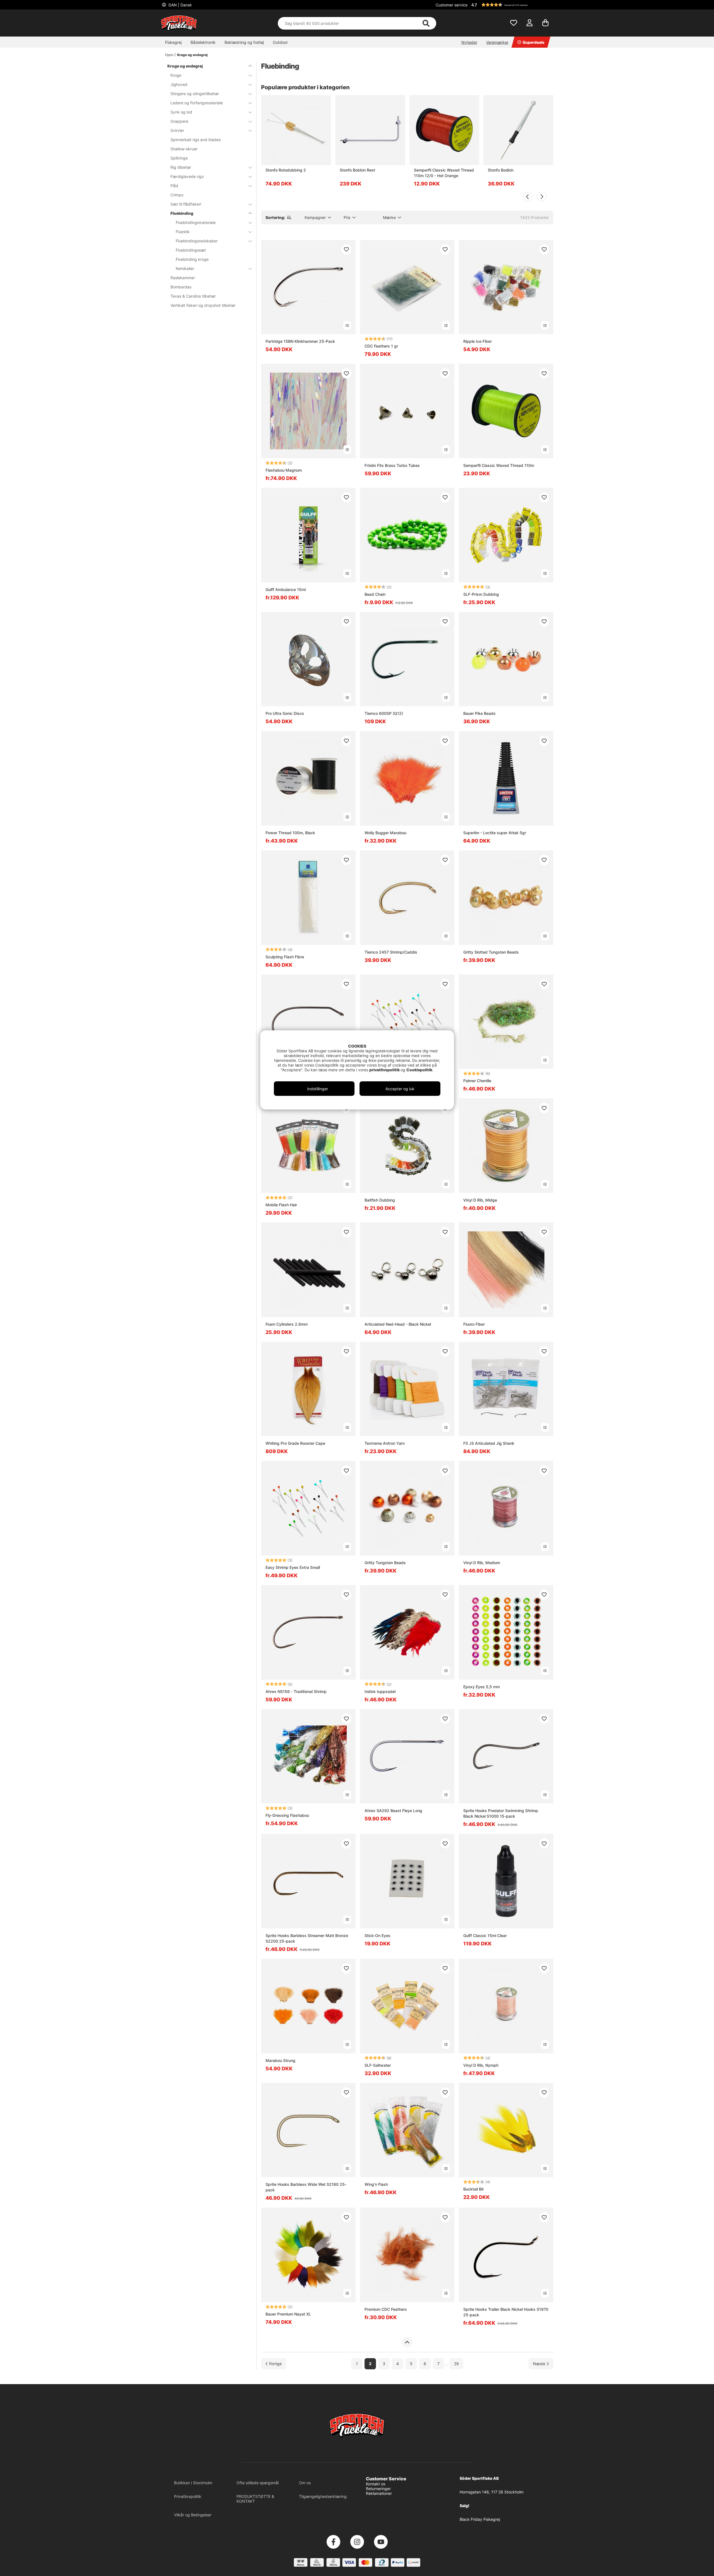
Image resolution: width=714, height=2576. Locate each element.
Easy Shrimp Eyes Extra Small (293, 1567)
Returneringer (378, 2489)
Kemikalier (185, 268)
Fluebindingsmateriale (196, 222)
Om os (305, 2483)
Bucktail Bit (473, 2189)
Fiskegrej (173, 42)
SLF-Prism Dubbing (481, 594)
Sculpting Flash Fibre (285, 957)
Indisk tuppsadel (380, 1691)
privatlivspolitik (385, 1070)
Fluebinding (182, 213)
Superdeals (534, 42)
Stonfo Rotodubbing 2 (286, 170)
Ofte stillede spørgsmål (258, 2483)
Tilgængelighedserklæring (323, 2496)
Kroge (176, 75)
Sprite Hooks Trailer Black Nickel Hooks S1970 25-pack (506, 2312)
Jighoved (179, 84)
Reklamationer (379, 2493)
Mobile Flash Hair (281, 1205)
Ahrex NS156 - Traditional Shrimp (296, 1691)
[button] (512, 5)
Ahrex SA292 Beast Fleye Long (393, 1811)
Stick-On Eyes (377, 1935)
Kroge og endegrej (192, 55)
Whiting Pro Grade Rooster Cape (295, 1443)
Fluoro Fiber (474, 1324)
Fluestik (183, 232)
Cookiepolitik (419, 1070)
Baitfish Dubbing (380, 1200)
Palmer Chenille (477, 1081)
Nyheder (469, 42)
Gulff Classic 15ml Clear (485, 1935)
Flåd (174, 186)
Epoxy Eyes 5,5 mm (482, 1687)
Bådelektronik (203, 42)
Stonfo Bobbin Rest (357, 170)
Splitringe (179, 158)
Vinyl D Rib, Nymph (481, 2065)
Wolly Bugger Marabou (385, 833)
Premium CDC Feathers (386, 2309)
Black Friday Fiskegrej (480, 2519)
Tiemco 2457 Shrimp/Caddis (391, 952)
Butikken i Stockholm (193, 2483)
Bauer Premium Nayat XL (288, 2314)
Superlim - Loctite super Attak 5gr (495, 833)
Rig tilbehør (181, 167)
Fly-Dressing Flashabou (287, 1815)
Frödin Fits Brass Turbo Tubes (392, 465)
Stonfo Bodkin (501, 170)
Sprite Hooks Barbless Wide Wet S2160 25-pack (306, 2187)
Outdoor (280, 42)
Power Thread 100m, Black (290, 833)
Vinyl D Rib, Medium (482, 1563)
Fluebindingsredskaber (197, 241)
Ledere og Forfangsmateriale (197, 103)
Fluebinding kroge (192, 259)
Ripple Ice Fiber (477, 341)
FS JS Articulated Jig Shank (489, 1443)
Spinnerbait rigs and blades (196, 140)
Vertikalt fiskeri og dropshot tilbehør (203, 305)
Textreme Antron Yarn (385, 1443)
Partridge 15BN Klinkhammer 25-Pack (300, 341)
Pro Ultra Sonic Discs (285, 713)
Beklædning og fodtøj (244, 42)
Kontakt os (376, 2484)
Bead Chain (375, 594)
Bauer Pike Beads (479, 713)
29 (456, 2364)
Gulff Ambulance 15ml (286, 589)
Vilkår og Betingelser (193, 2515)
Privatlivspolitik (188, 2496)
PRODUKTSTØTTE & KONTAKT (255, 2499)
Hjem (169, 55)
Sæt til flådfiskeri (186, 204)
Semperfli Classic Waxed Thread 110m (499, 465)
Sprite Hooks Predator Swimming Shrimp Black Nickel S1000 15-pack (501, 1813)
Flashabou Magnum (284, 470)
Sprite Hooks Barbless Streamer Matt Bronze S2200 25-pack (307, 1938)
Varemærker (497, 42)
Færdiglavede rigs (187, 176)
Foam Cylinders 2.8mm (287, 1324)
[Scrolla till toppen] (407, 2342)
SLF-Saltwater (378, 2065)
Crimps (177, 195)
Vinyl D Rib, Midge (480, 1200)
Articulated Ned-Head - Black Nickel (398, 1324)
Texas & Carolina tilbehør (193, 296)
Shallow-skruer (184, 149)
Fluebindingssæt (191, 250)
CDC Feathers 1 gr (381, 346)
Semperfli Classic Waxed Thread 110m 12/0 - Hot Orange (444, 173)
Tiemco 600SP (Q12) (384, 713)
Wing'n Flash (376, 2184)
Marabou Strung (280, 2060)
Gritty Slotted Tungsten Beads (491, 952)
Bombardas (181, 287)
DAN (180, 5)
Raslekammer (183, 278)
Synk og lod (181, 112)
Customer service (452, 5)
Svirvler (177, 130)
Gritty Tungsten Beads (385, 1563)
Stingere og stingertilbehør (195, 94)
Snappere (179, 121)
